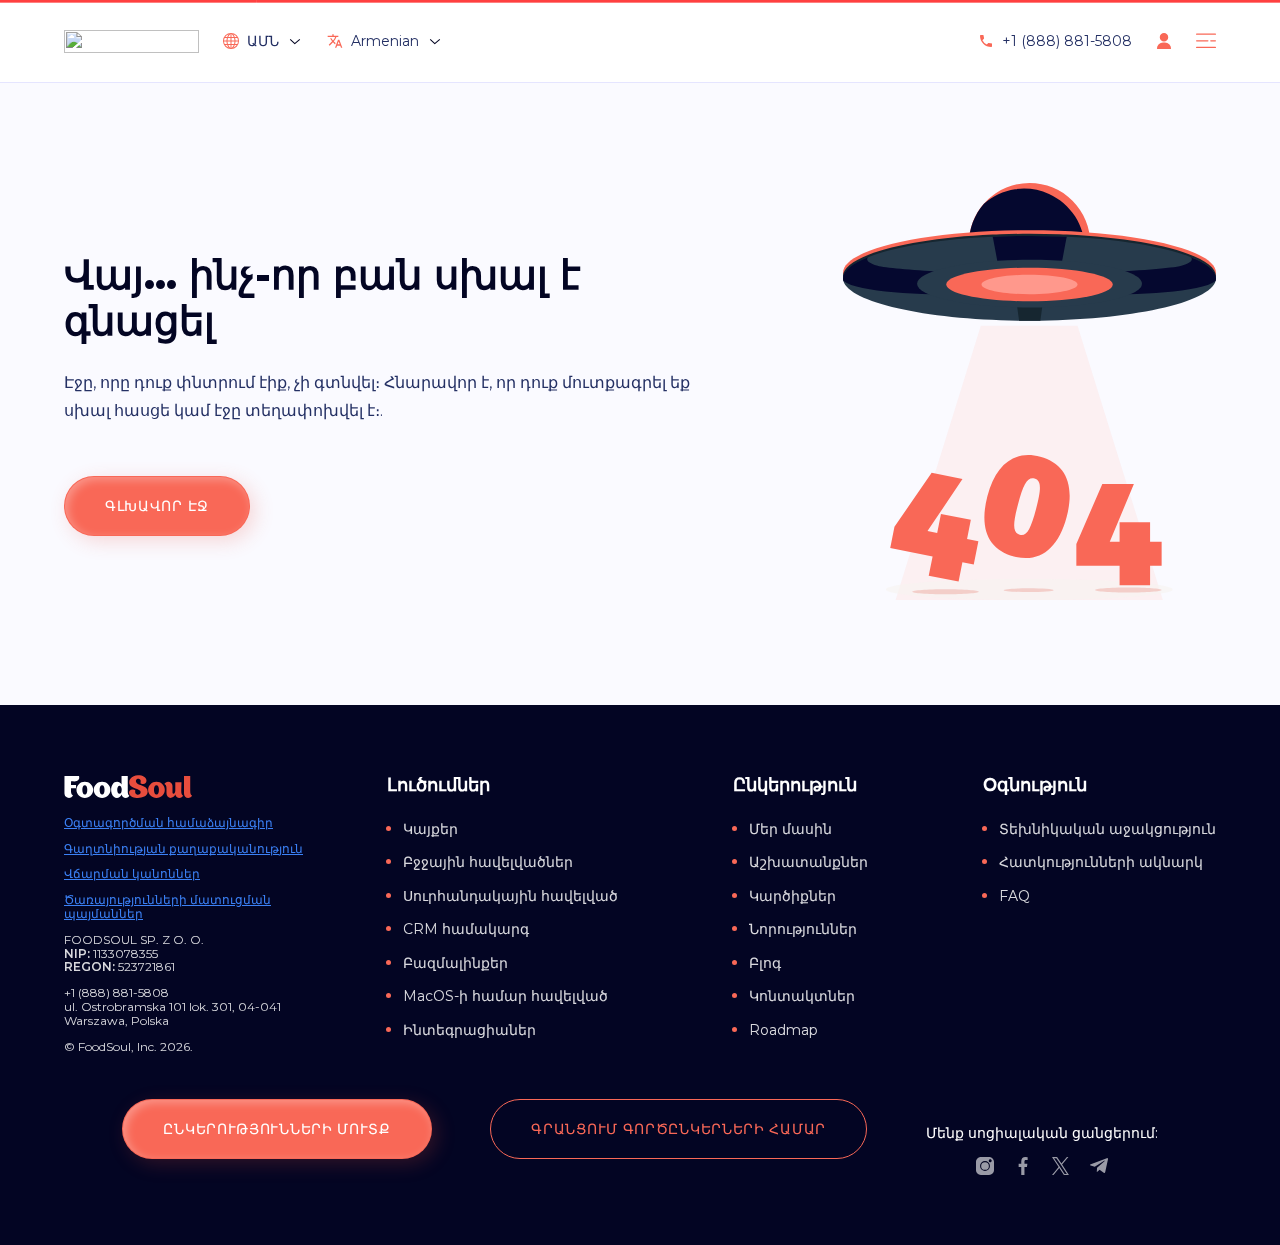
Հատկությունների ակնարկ (1101, 862)
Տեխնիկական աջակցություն (1107, 829)
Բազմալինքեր (455, 963)
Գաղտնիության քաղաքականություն (183, 849)
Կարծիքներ (792, 896)
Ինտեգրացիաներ (469, 1030)
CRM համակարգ (466, 929)
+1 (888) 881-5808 (1067, 41)
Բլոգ (765, 963)
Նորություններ (803, 929)
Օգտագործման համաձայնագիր (168, 823)
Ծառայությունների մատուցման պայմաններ (167, 907)
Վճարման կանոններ (132, 874)
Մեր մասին (790, 829)
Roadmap (783, 1030)
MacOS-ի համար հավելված (505, 996)
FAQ (1014, 896)
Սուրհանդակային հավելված (510, 896)
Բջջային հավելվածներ (488, 862)
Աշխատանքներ (808, 862)
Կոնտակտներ (802, 996)
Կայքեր (430, 829)
